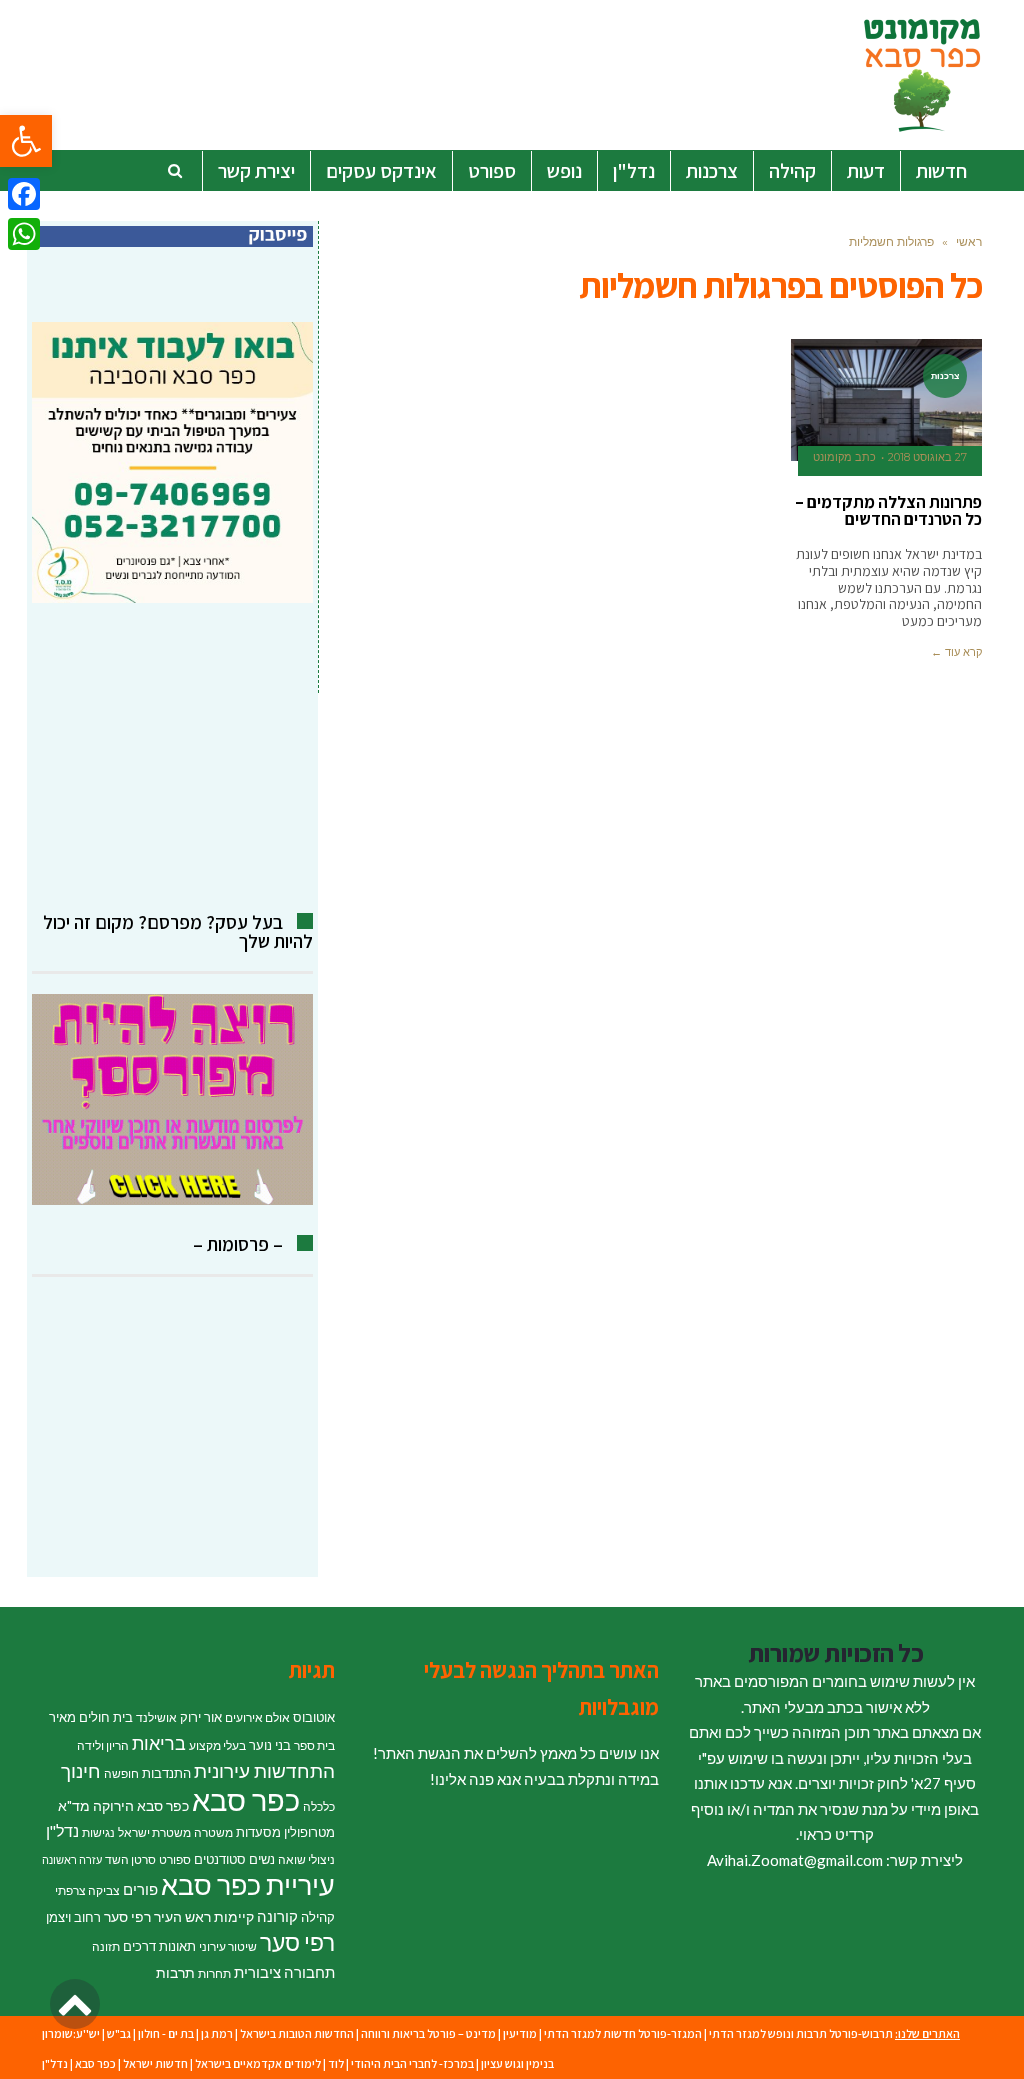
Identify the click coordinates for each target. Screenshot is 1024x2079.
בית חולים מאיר (91, 1717)
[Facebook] (24, 194)
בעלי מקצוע (217, 1745)
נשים (262, 1859)
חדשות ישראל (155, 2063)
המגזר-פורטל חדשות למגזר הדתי (623, 2033)
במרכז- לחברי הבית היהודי (412, 2063)
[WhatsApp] (24, 234)
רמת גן (217, 2033)
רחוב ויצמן (73, 1917)
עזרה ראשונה (72, 1859)
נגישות (98, 1832)
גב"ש (119, 2033)
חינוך (81, 1770)
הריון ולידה (103, 1745)
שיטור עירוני (228, 1946)
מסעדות (258, 1832)
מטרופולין (309, 1832)
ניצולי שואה (306, 1859)
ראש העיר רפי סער (157, 1916)
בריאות (159, 1743)
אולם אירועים (257, 1717)
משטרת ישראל (154, 1832)
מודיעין (520, 2033)
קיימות (234, 1916)
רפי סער (297, 1942)
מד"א (74, 1805)
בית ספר (314, 1745)
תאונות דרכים (159, 1946)
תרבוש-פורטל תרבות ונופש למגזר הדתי (801, 2033)
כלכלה (319, 1806)
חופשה (121, 1773)
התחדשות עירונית (264, 1771)
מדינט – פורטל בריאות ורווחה (428, 2033)
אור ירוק (201, 1717)
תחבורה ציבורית (284, 1972)
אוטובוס (314, 1717)
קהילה (318, 1917)
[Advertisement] (172, 758)
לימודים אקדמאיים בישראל (258, 2063)
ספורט (175, 1859)
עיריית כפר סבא (248, 1884)
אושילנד (156, 1717)
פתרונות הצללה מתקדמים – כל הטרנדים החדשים (888, 510)
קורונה (277, 1916)
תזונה (106, 1946)
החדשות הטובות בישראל (297, 2033)
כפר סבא (246, 1799)
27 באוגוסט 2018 (927, 457)
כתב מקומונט (844, 457)
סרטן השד (130, 1859)
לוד (336, 2063)
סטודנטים (220, 1859)
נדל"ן (62, 1831)
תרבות (175, 1972)
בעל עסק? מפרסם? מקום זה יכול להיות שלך (178, 931)
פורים (140, 1889)
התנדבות (166, 1773)
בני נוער (270, 1745)
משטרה (213, 1832)
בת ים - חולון (166, 2033)
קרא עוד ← (956, 652)
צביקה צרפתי (87, 1890)
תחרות (214, 1973)
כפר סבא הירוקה (141, 1805)
